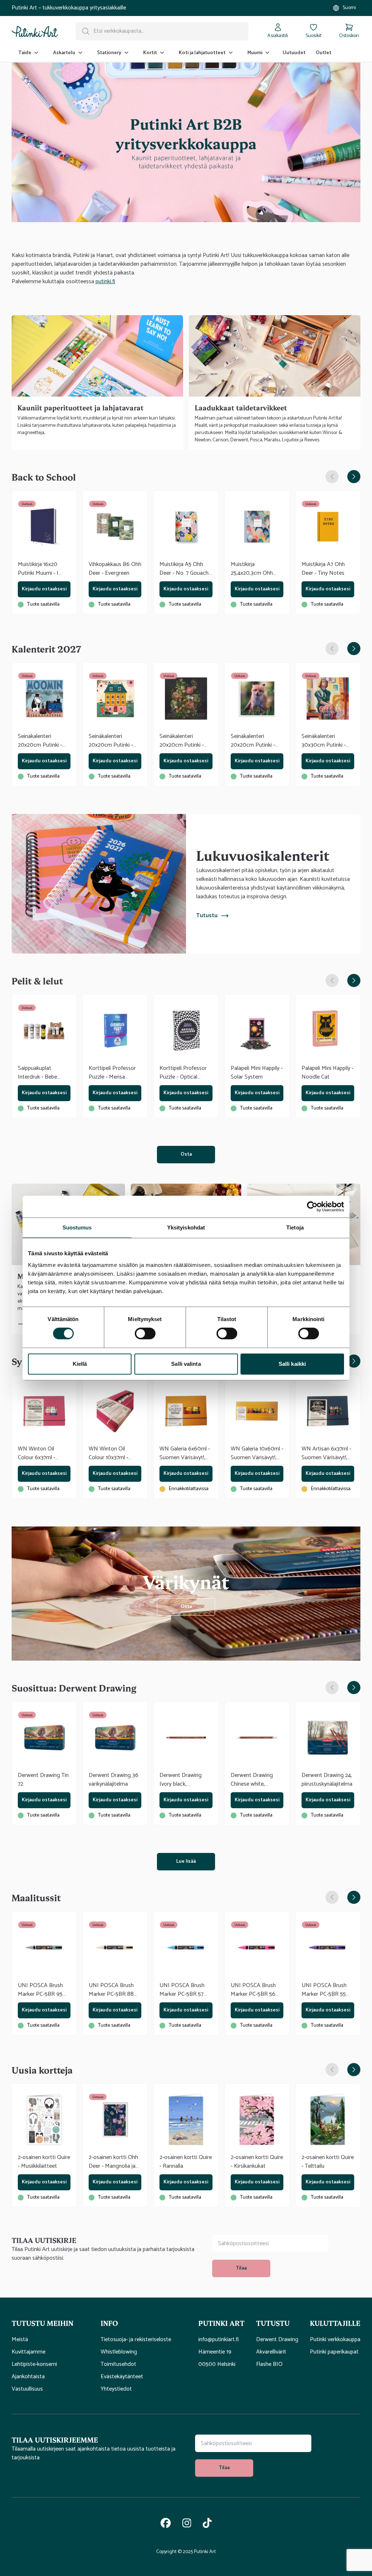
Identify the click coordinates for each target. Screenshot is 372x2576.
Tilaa (241, 2268)
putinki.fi (105, 282)
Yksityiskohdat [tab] (186, 1227)
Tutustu (207, 916)
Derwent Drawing (277, 2340)
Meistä (20, 2340)
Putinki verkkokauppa (335, 2340)
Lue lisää (186, 1861)
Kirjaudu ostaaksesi (44, 589)
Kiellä (80, 1364)
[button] (50, 2323)
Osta (186, 1154)
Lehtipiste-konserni (34, 2364)
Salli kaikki (292, 1364)
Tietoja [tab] (295, 1227)
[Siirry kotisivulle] (35, 31)
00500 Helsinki (217, 2364)
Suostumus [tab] (77, 1227)
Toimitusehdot (118, 2364)
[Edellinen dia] (332, 477)
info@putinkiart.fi (219, 2340)
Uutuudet (294, 53)
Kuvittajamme (29, 2352)
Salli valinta (186, 1364)
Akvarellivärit (271, 2352)
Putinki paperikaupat (334, 2352)
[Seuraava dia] (354, 477)
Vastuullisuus (27, 2389)
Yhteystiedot (116, 2389)
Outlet (324, 53)
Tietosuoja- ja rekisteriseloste (136, 2340)
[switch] (145, 1333)
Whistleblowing (119, 2352)
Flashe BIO (269, 2364)
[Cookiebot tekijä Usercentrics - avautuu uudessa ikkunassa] (312, 1207)
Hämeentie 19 (215, 2352)
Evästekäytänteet (122, 2377)
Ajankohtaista (28, 2377)
